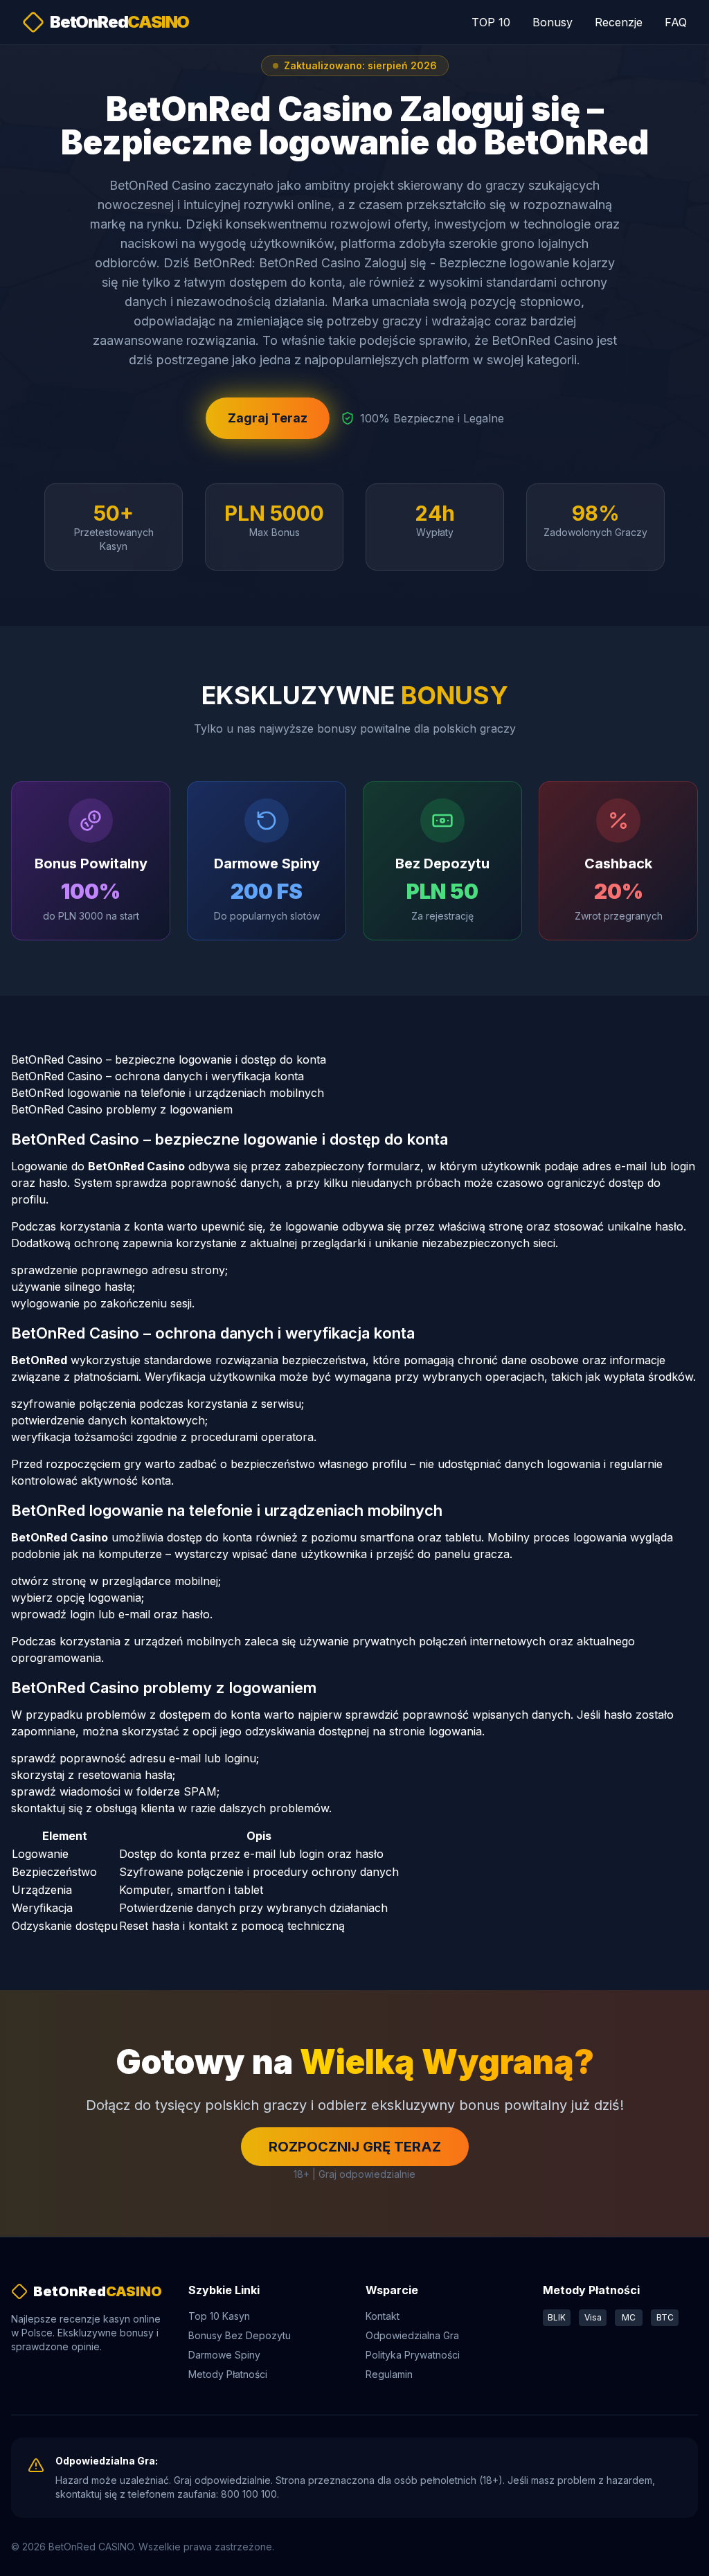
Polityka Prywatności (413, 2355)
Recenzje (619, 22)
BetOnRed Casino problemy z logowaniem (122, 1109)
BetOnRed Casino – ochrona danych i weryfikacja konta (158, 1076)
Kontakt (383, 2316)
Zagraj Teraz (268, 418)
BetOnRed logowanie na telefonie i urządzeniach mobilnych (168, 1093)
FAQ (676, 22)
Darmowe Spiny (224, 2355)
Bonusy (553, 22)
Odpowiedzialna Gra (412, 2335)
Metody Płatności (228, 2374)
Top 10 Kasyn (219, 2316)
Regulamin (389, 2374)
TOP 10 (491, 22)
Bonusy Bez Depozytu (240, 2335)
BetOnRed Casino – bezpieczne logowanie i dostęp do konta (169, 1059)
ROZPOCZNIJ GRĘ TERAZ (355, 2147)
